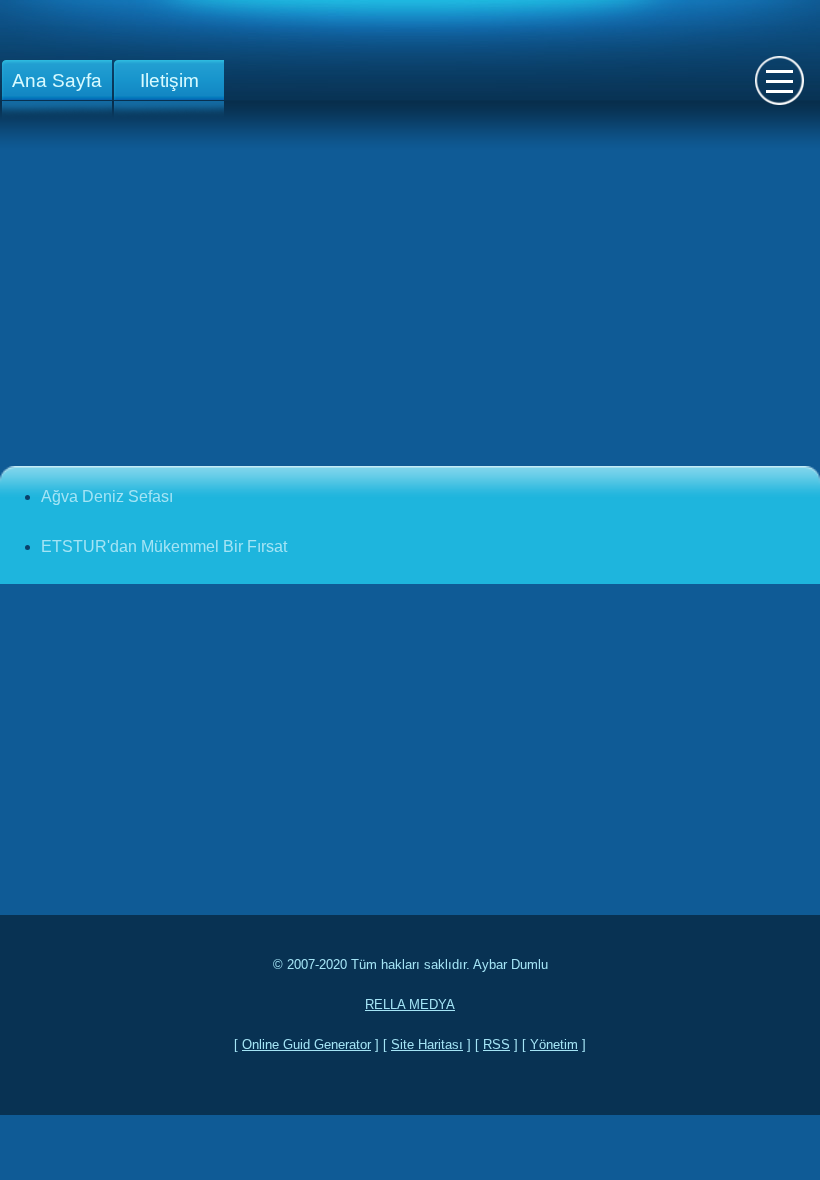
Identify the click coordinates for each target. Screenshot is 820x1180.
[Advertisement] (410, 308)
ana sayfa (57, 80)
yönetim (554, 1044)
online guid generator (306, 1044)
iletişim (169, 80)
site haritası (427, 1044)
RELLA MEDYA (410, 1004)
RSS (496, 1044)
